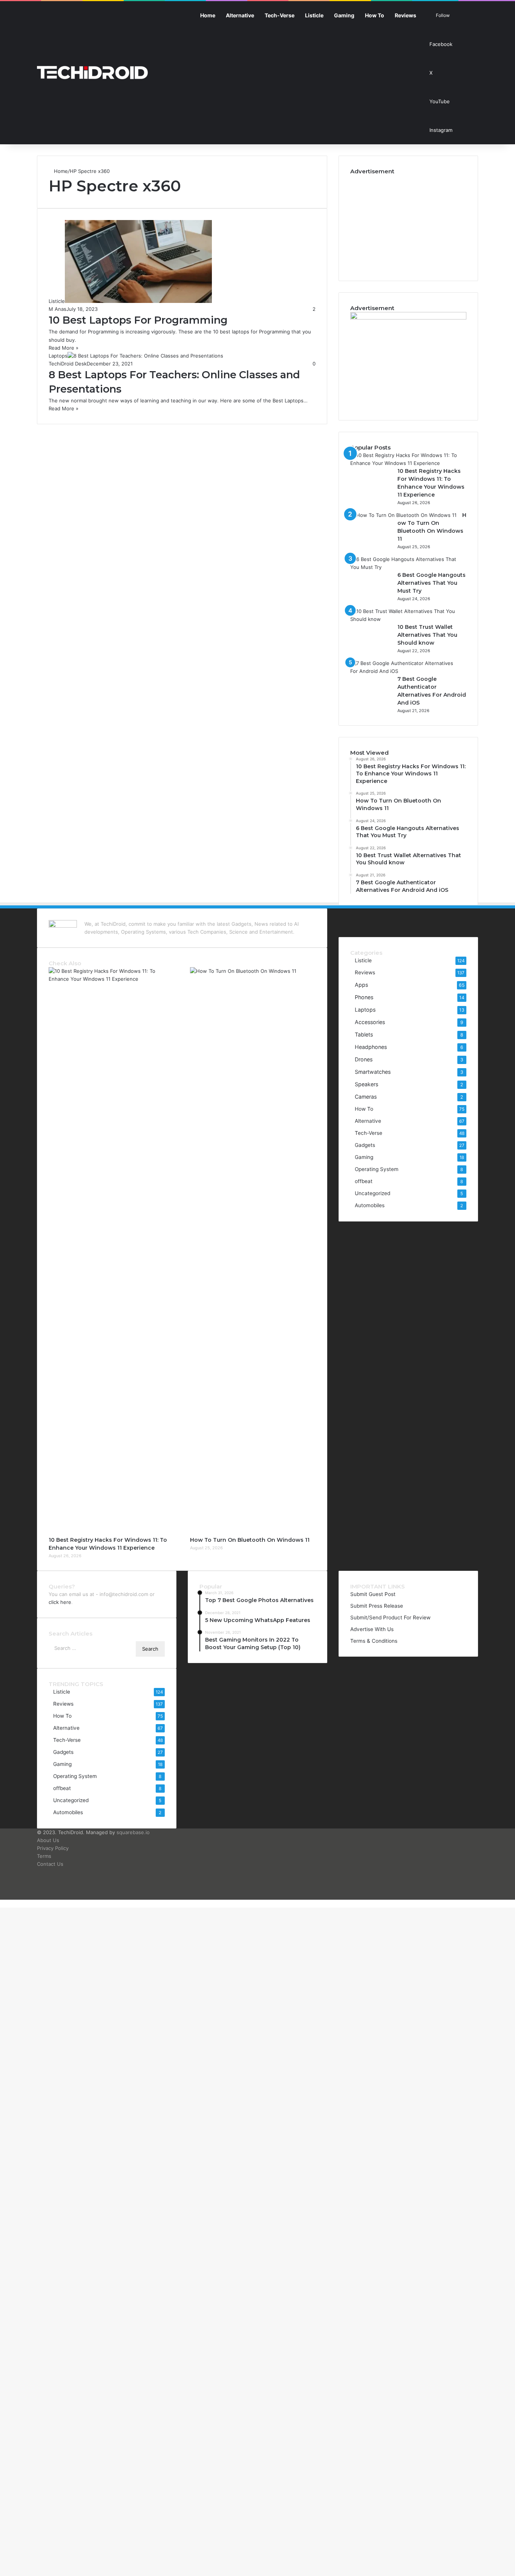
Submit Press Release (377, 1606)
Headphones (371, 1047)
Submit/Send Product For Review (390, 1617)
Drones (364, 1059)
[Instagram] (420, 917)
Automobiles (370, 1205)
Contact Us (50, 1864)
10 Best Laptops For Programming (138, 320)
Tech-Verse (280, 15)
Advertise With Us (372, 1629)
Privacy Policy (53, 1848)
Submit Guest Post (373, 1594)
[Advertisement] (408, 222)
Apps (361, 985)
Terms (44, 1856)
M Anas (57, 309)
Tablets (364, 1034)
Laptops (365, 1010)
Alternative (240, 15)
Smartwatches (373, 1072)
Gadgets (365, 1145)
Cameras (366, 1097)
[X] (405, 917)
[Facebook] (397, 917)
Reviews (405, 15)
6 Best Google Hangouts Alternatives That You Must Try (431, 583)
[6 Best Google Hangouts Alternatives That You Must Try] (405, 567)
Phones (364, 997)
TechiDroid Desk (68, 364)
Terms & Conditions (374, 1641)
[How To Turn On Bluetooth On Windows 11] (403, 515)
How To (375, 15)
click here (60, 1602)
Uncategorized (372, 1193)
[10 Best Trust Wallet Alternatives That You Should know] (405, 619)
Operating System (377, 1169)
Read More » (64, 348)
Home (208, 15)
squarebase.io (133, 1832)
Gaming (344, 15)
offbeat (364, 1181)
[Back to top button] (2, 1903)
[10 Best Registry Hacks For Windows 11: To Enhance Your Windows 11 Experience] (405, 463)
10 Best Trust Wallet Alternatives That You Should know (427, 635)
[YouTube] (412, 917)
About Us (48, 1840)
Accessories (370, 1022)
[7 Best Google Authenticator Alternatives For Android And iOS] (405, 671)
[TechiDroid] (92, 73)
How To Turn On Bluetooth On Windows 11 (250, 1540)
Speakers (366, 1084)
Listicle (314, 15)
